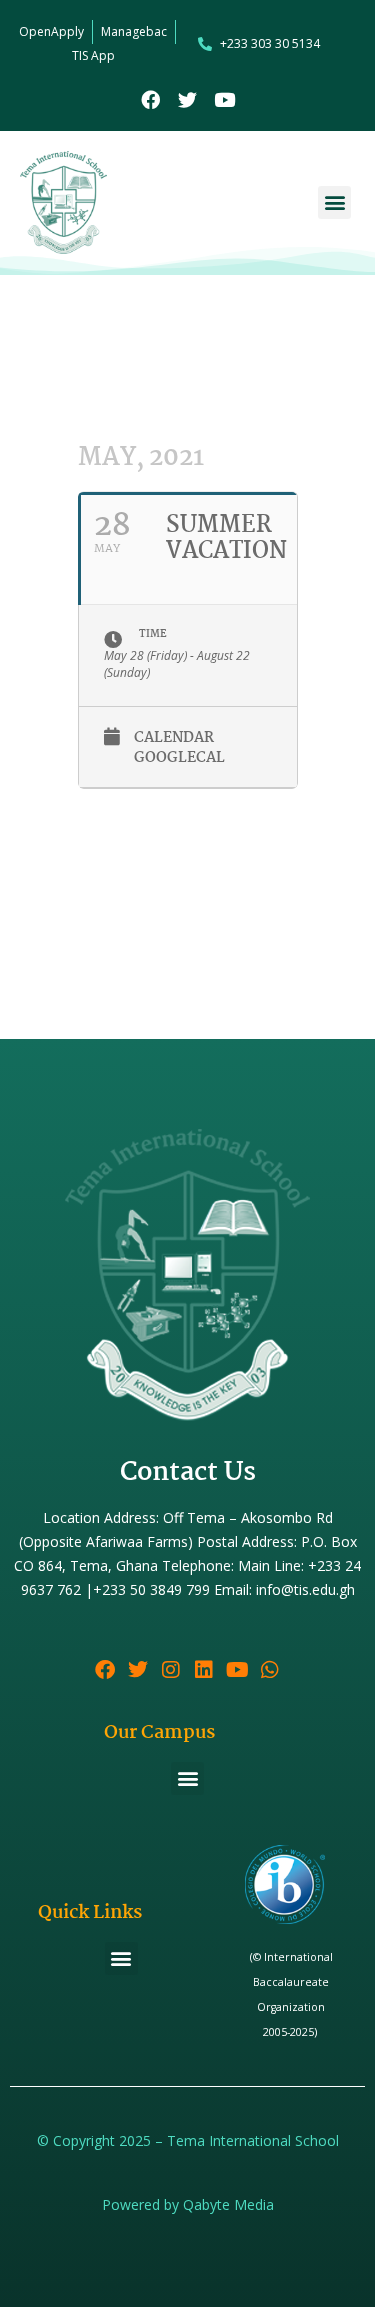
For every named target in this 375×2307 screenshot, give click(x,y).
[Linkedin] (204, 1670)
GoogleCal (179, 758)
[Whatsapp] (270, 1670)
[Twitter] (187, 99)
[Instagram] (171, 1670)
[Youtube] (224, 99)
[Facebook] (150, 99)
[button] (334, 202)
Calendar (174, 738)
